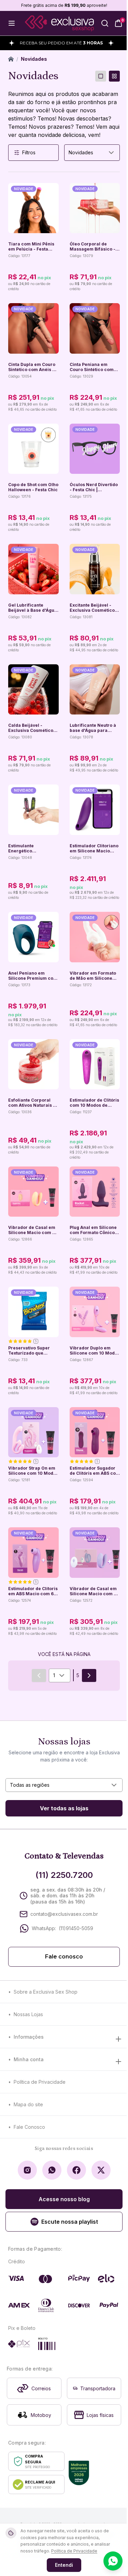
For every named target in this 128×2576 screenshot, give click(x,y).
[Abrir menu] (12, 23)
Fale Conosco (29, 2127)
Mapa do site (28, 2104)
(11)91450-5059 (76, 1928)
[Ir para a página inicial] (59, 23)
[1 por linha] (101, 76)
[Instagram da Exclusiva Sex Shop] (27, 2170)
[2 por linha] (114, 76)
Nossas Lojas (28, 2014)
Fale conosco (64, 1957)
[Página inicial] (11, 59)
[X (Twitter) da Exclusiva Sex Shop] (101, 2170)
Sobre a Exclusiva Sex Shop (46, 1992)
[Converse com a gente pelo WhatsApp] (113, 2561)
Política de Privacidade (40, 2082)
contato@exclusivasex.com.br (64, 1914)
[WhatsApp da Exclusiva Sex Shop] (52, 2170)
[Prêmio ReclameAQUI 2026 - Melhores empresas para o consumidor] (79, 2473)
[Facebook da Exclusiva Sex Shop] (76, 2170)
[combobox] (92, 153)
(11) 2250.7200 (64, 1875)
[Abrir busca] (105, 23)
